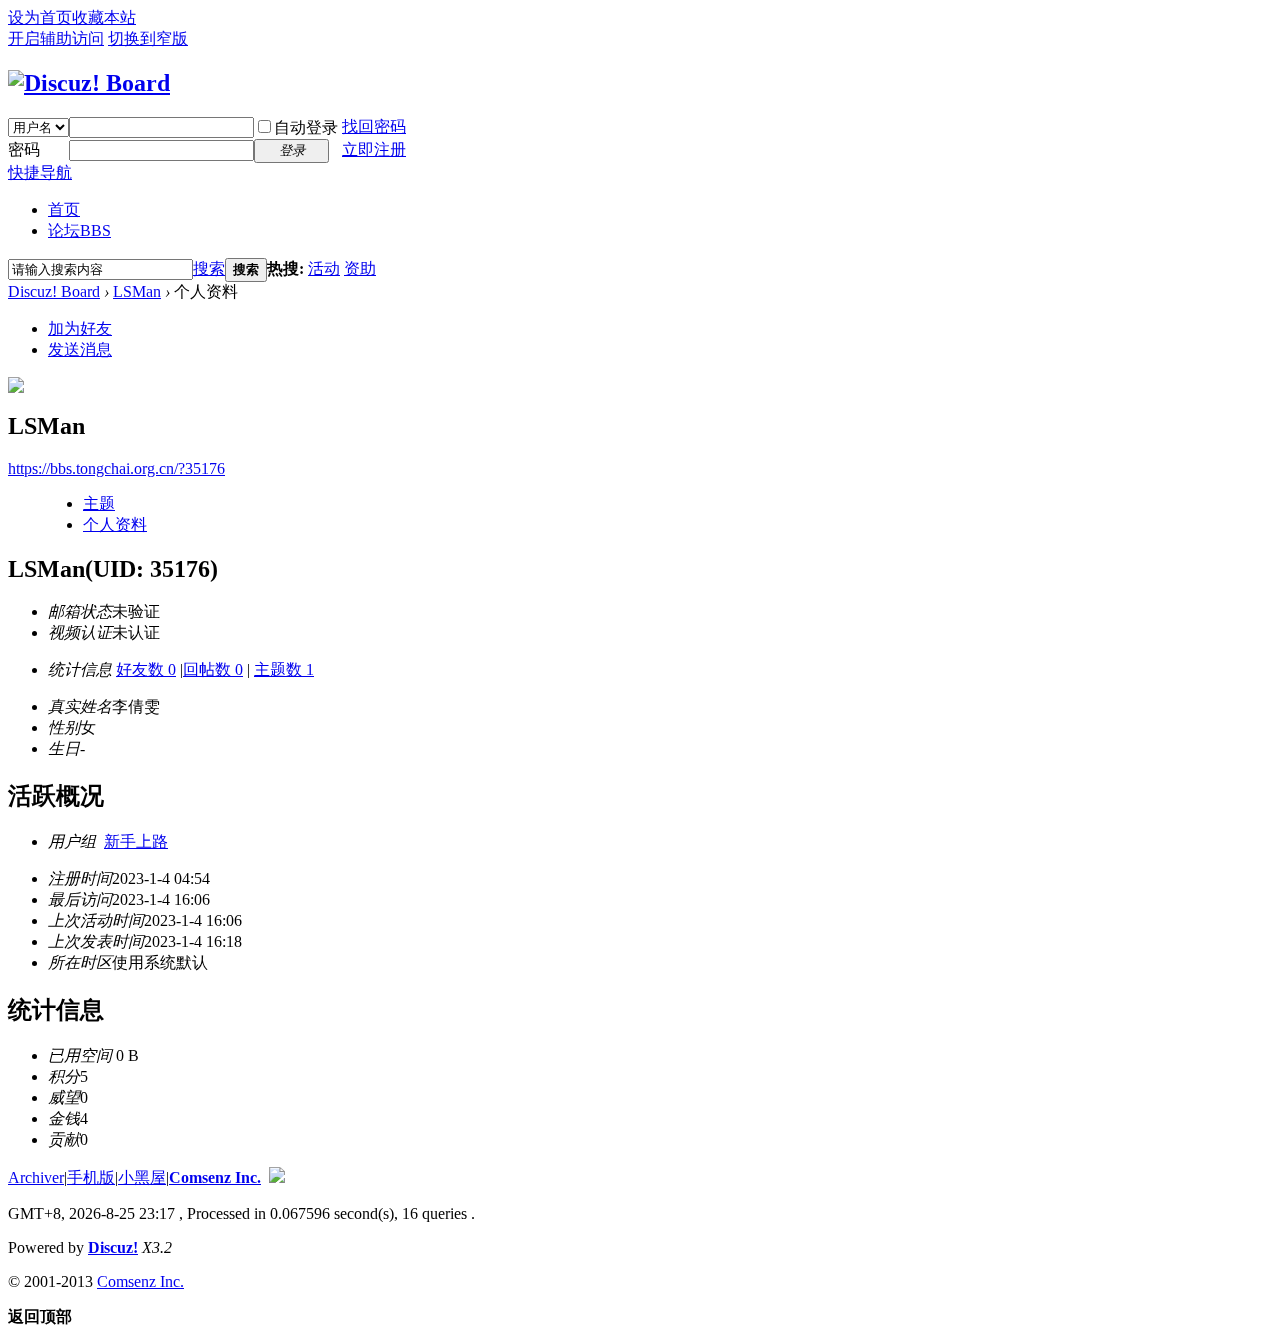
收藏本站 (104, 17)
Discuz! (113, 1247)
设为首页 (40, 17)
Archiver (36, 1177)
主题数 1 (284, 669)
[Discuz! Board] (89, 83)
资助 (360, 268)
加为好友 (80, 328)
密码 (24, 149)
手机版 (91, 1177)
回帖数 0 (213, 669)
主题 (99, 503)
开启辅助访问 (56, 38)
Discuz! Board (54, 291)
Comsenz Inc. (215, 1177)
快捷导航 (40, 172)
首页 (64, 209)
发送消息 (80, 349)
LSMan (137, 291)
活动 (324, 268)
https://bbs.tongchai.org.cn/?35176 (116, 468)
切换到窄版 (148, 38)
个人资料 (115, 524)
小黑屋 (142, 1177)
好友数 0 (146, 669)
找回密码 (374, 126)
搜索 (209, 268)
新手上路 (136, 841)
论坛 (79, 230)
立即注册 (374, 149)
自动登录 (306, 127)
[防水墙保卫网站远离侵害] (277, 1177)
